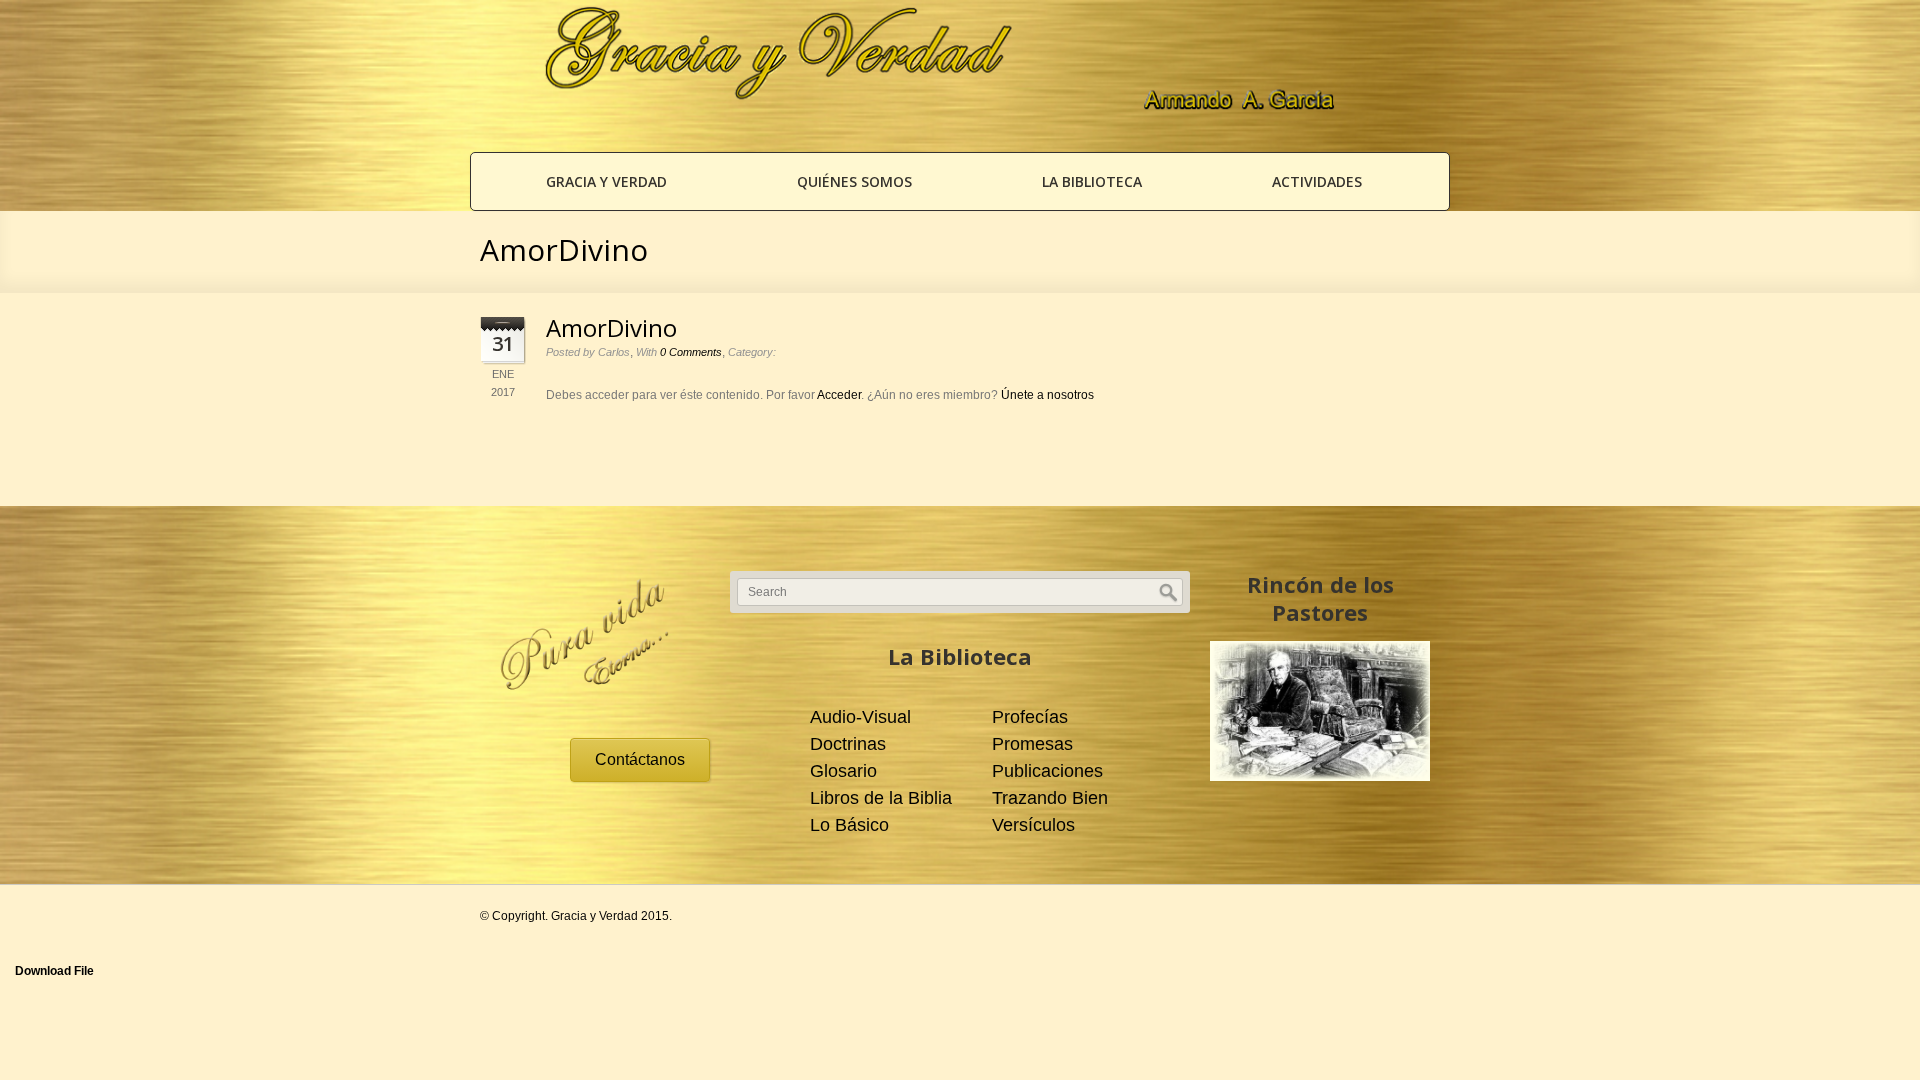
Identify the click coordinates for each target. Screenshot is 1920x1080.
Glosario (843, 771)
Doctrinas (848, 744)
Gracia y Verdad (606, 181)
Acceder (839, 395)
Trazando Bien (1050, 798)
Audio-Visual (860, 717)
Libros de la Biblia (881, 798)
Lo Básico (849, 825)
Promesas (1032, 744)
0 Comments (691, 352)
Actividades (1317, 181)
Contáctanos (640, 759)
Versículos (1033, 825)
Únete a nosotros (1047, 395)
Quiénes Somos (854, 181)
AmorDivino (611, 327)
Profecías (1030, 717)
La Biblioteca (1092, 181)
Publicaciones (1047, 771)
